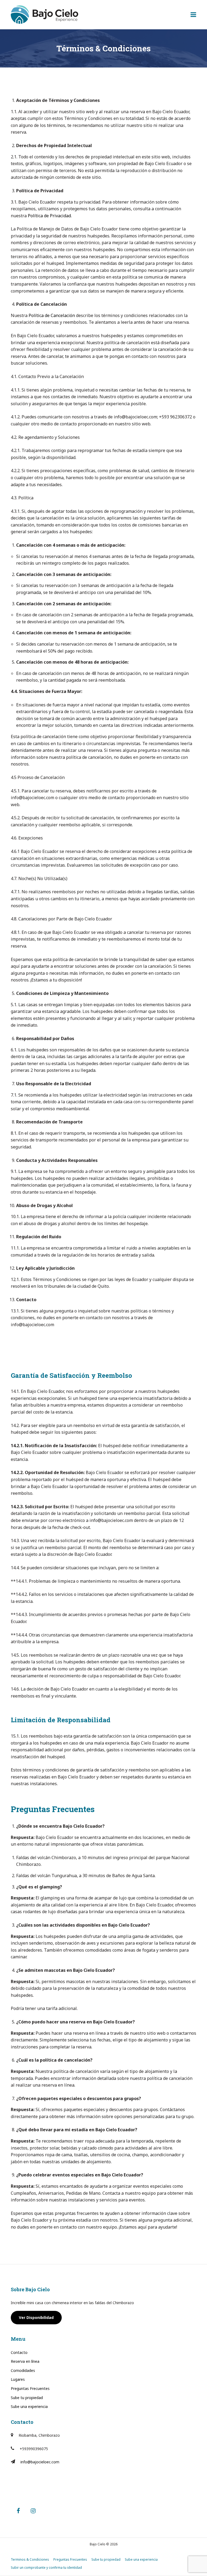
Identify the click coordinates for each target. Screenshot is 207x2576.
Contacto (19, 2352)
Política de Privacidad (49, 216)
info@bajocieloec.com (40, 2462)
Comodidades (23, 2370)
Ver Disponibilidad (36, 2317)
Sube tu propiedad (27, 2398)
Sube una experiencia (29, 2406)
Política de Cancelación (52, 315)
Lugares (18, 2379)
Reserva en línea (25, 2361)
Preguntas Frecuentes (30, 2388)
